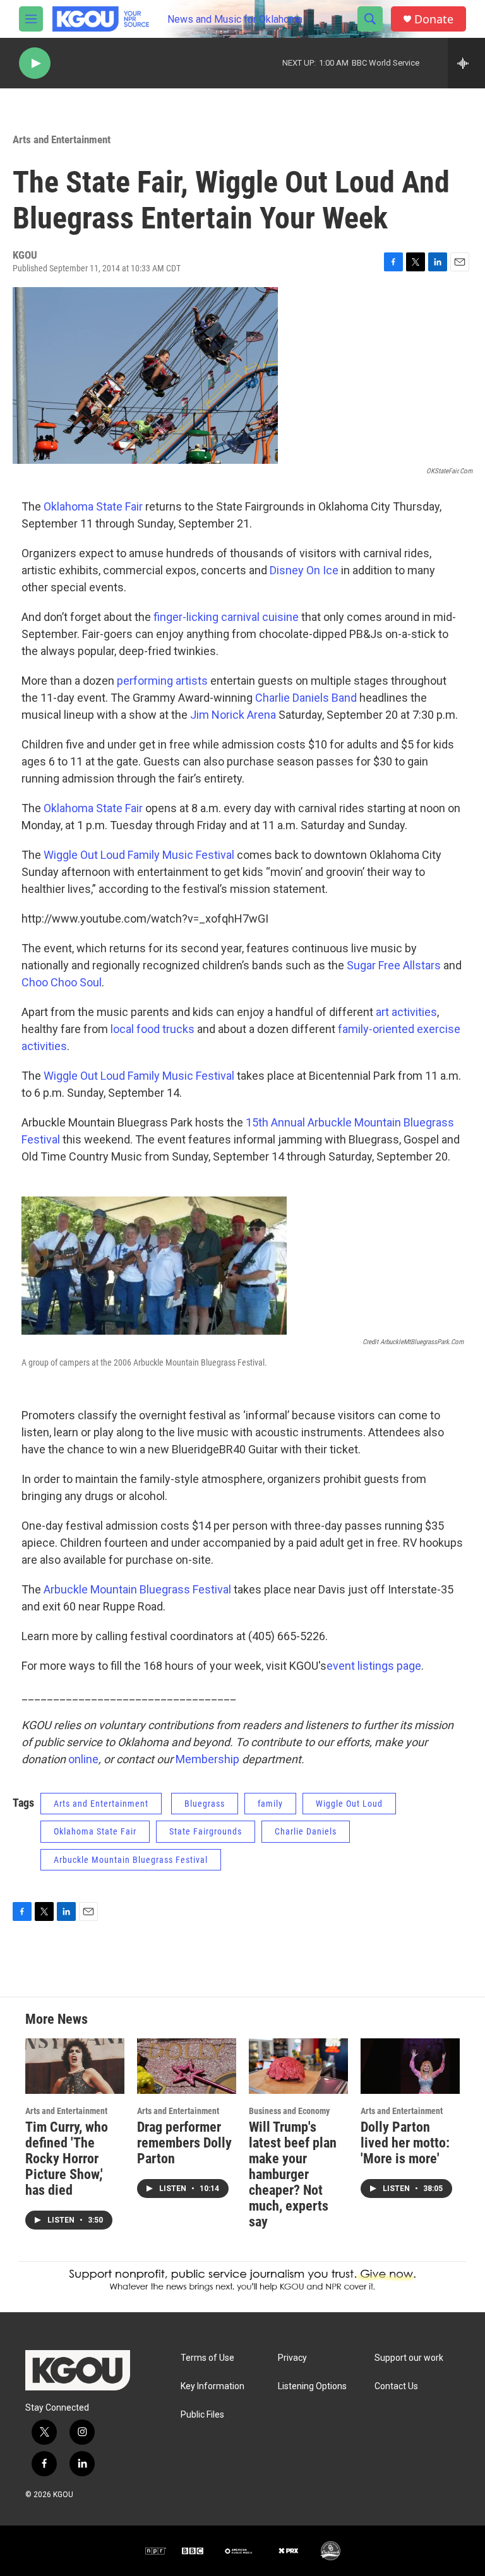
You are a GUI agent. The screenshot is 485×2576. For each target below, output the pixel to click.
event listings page (374, 1666)
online (83, 1759)
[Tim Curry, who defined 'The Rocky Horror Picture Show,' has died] (75, 2066)
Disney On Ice (304, 570)
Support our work (409, 2358)
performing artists (162, 681)
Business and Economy (289, 2111)
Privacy (292, 2358)
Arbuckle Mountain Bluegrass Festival (137, 1589)
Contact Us (396, 2386)
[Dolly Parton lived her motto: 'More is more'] (410, 2066)
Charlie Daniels (306, 1831)
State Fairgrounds (206, 1831)
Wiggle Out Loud (349, 1804)
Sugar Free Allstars (394, 965)
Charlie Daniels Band (306, 698)
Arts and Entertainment (62, 139)
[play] (35, 63)
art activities (406, 1012)
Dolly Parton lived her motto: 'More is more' (405, 2143)
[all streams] (466, 63)
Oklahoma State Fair (93, 506)
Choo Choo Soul (62, 982)
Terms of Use (207, 2358)
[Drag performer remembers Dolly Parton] (187, 2066)
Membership (207, 1759)
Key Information (213, 2386)
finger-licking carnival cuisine (226, 617)
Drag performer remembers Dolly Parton (184, 2143)
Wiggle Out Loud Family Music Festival (139, 855)
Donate (434, 19)
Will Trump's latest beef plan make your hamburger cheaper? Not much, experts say (293, 2174)
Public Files (202, 2415)
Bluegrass (205, 1804)
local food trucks (153, 1029)
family (270, 1804)
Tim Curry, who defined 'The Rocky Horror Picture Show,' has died (67, 2159)
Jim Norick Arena (233, 715)
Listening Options (312, 2386)
